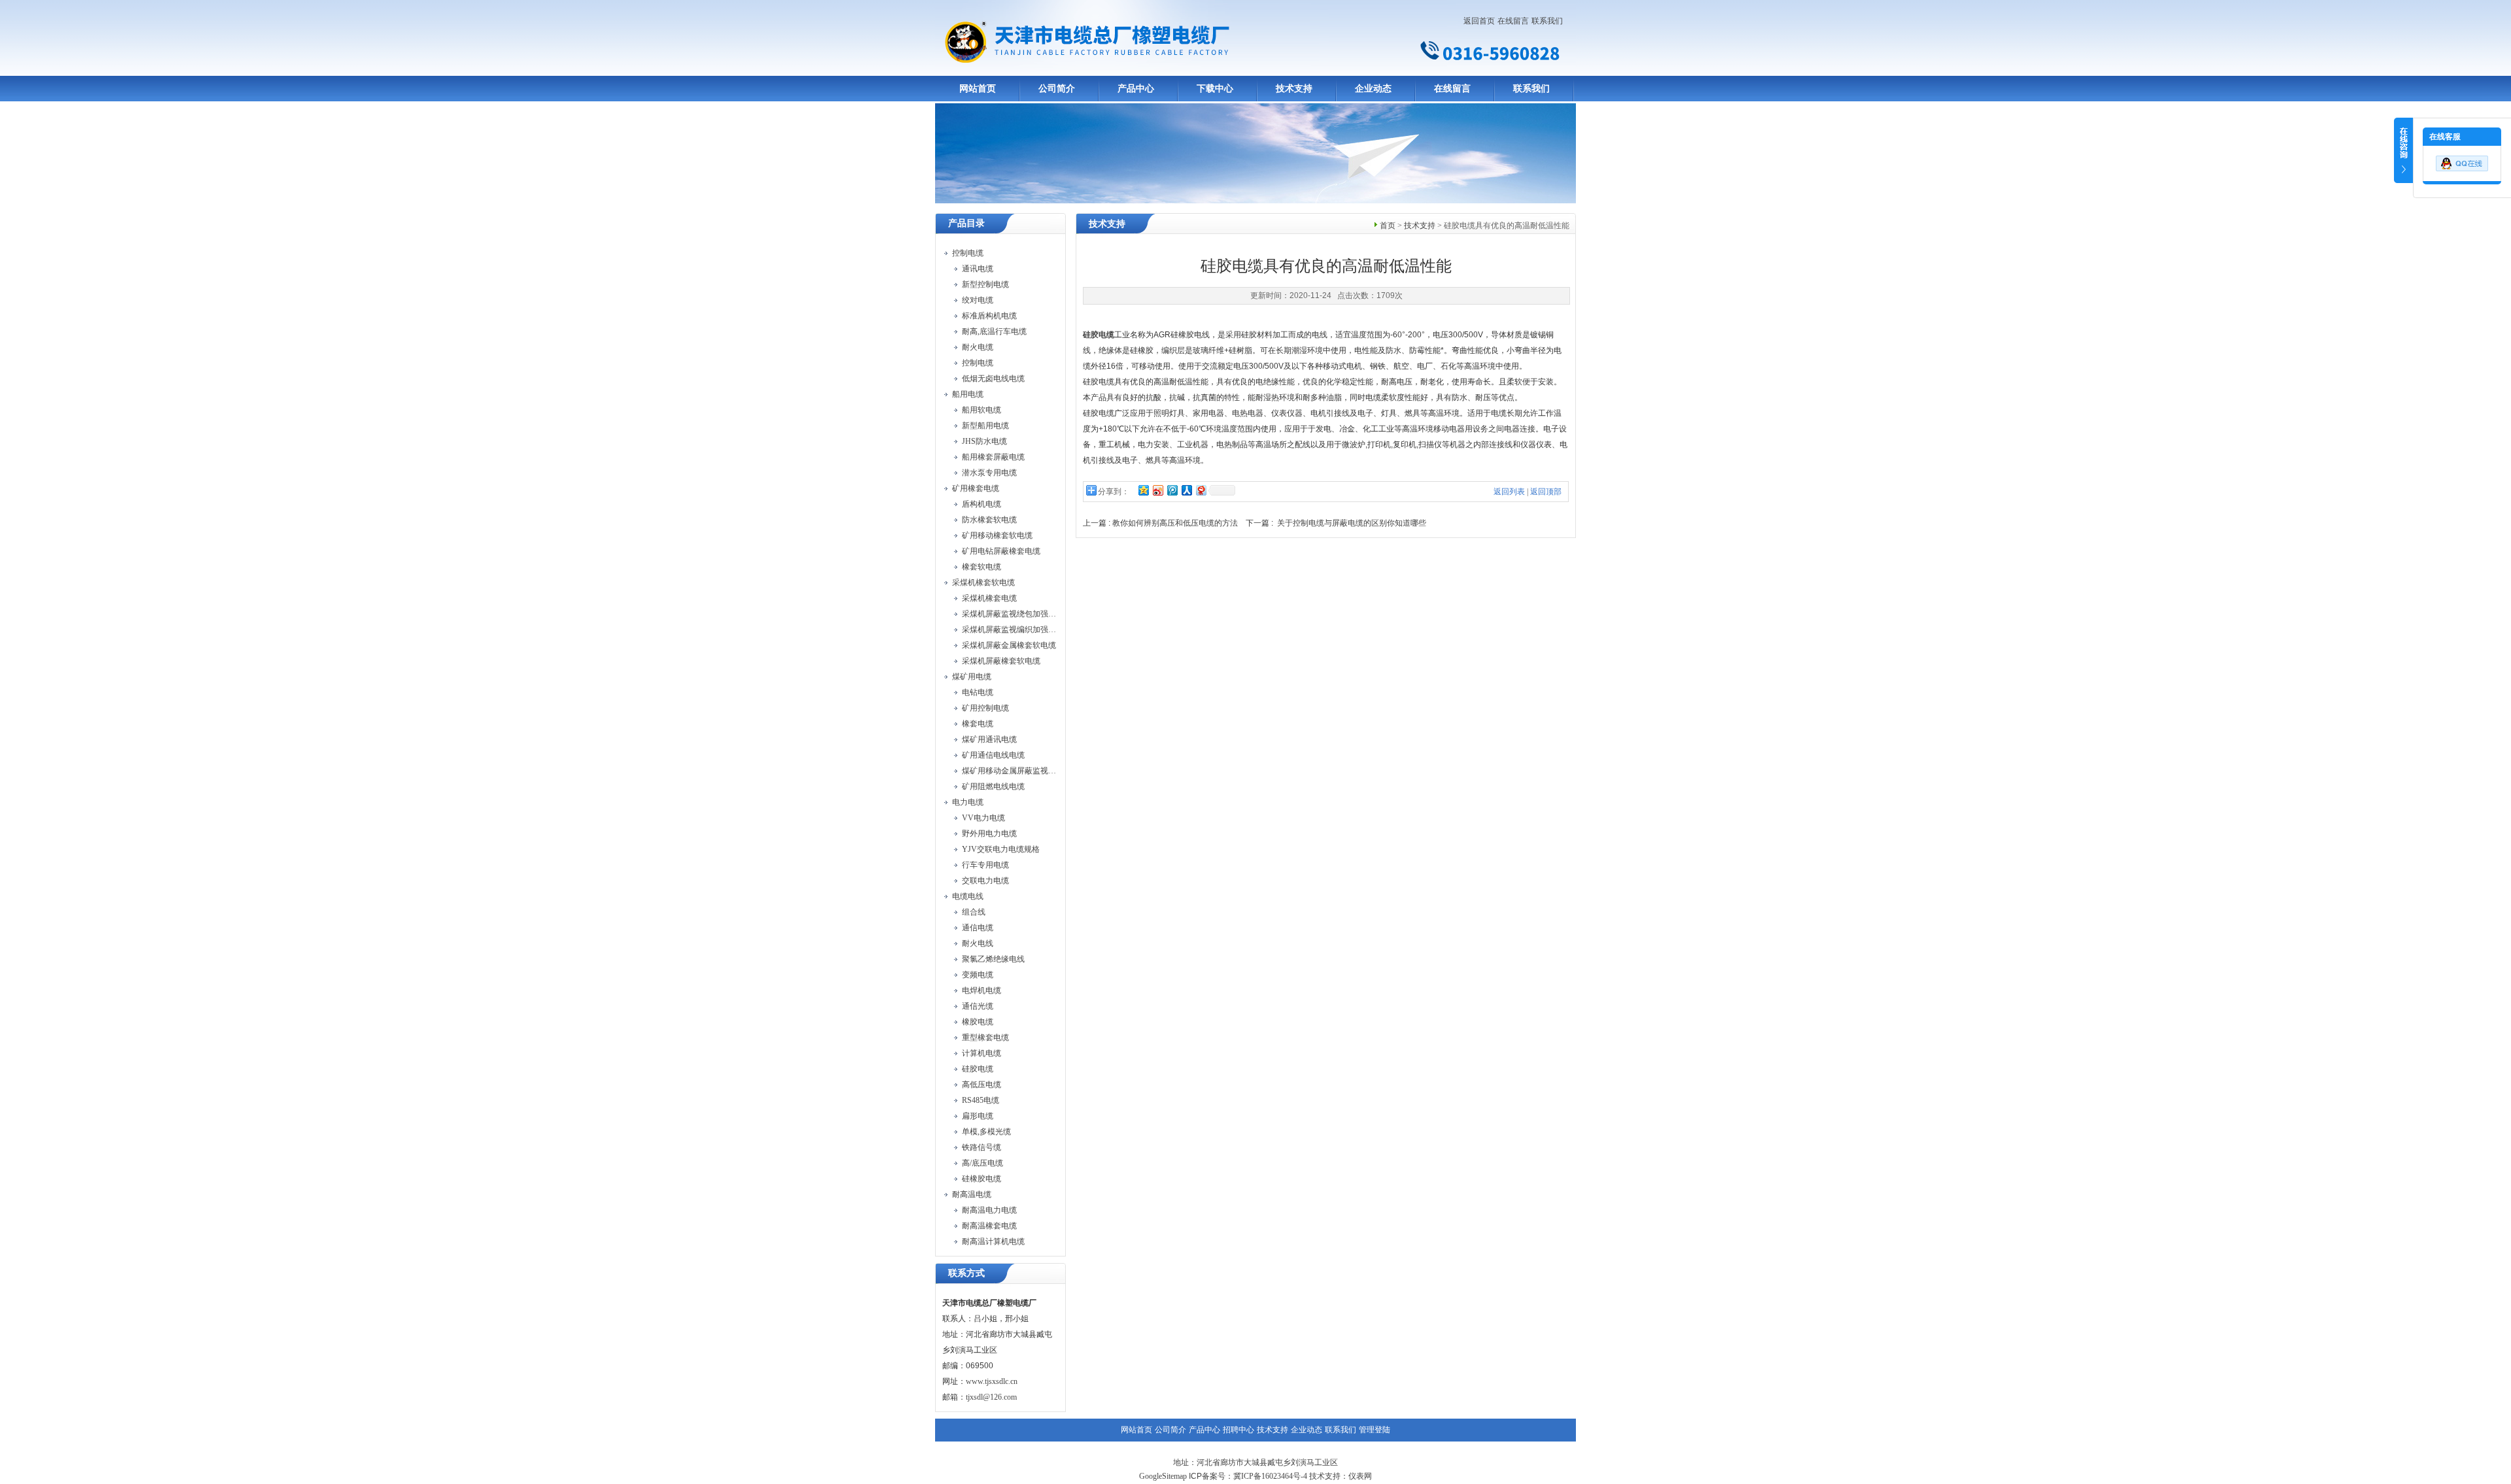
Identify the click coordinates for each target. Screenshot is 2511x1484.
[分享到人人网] (1186, 490)
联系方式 (966, 1273)
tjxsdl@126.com (991, 1397)
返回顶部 (1546, 492)
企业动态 (1373, 89)
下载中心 (1215, 89)
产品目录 (966, 223)
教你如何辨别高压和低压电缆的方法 (1175, 523)
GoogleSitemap (1163, 1476)
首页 (1388, 226)
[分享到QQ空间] (1143, 490)
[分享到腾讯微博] (1172, 490)
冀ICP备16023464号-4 (1270, 1476)
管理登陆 (1375, 1430)
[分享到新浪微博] (1157, 490)
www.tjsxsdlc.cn (992, 1381)
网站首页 (978, 89)
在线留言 (1513, 21)
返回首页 (1479, 21)
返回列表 (1509, 492)
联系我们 (1547, 21)
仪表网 (1360, 1476)
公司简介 (1057, 89)
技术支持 (1294, 89)
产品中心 (1136, 89)
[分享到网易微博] (1201, 490)
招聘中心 (1238, 1430)
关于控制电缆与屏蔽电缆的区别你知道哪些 (1352, 523)
